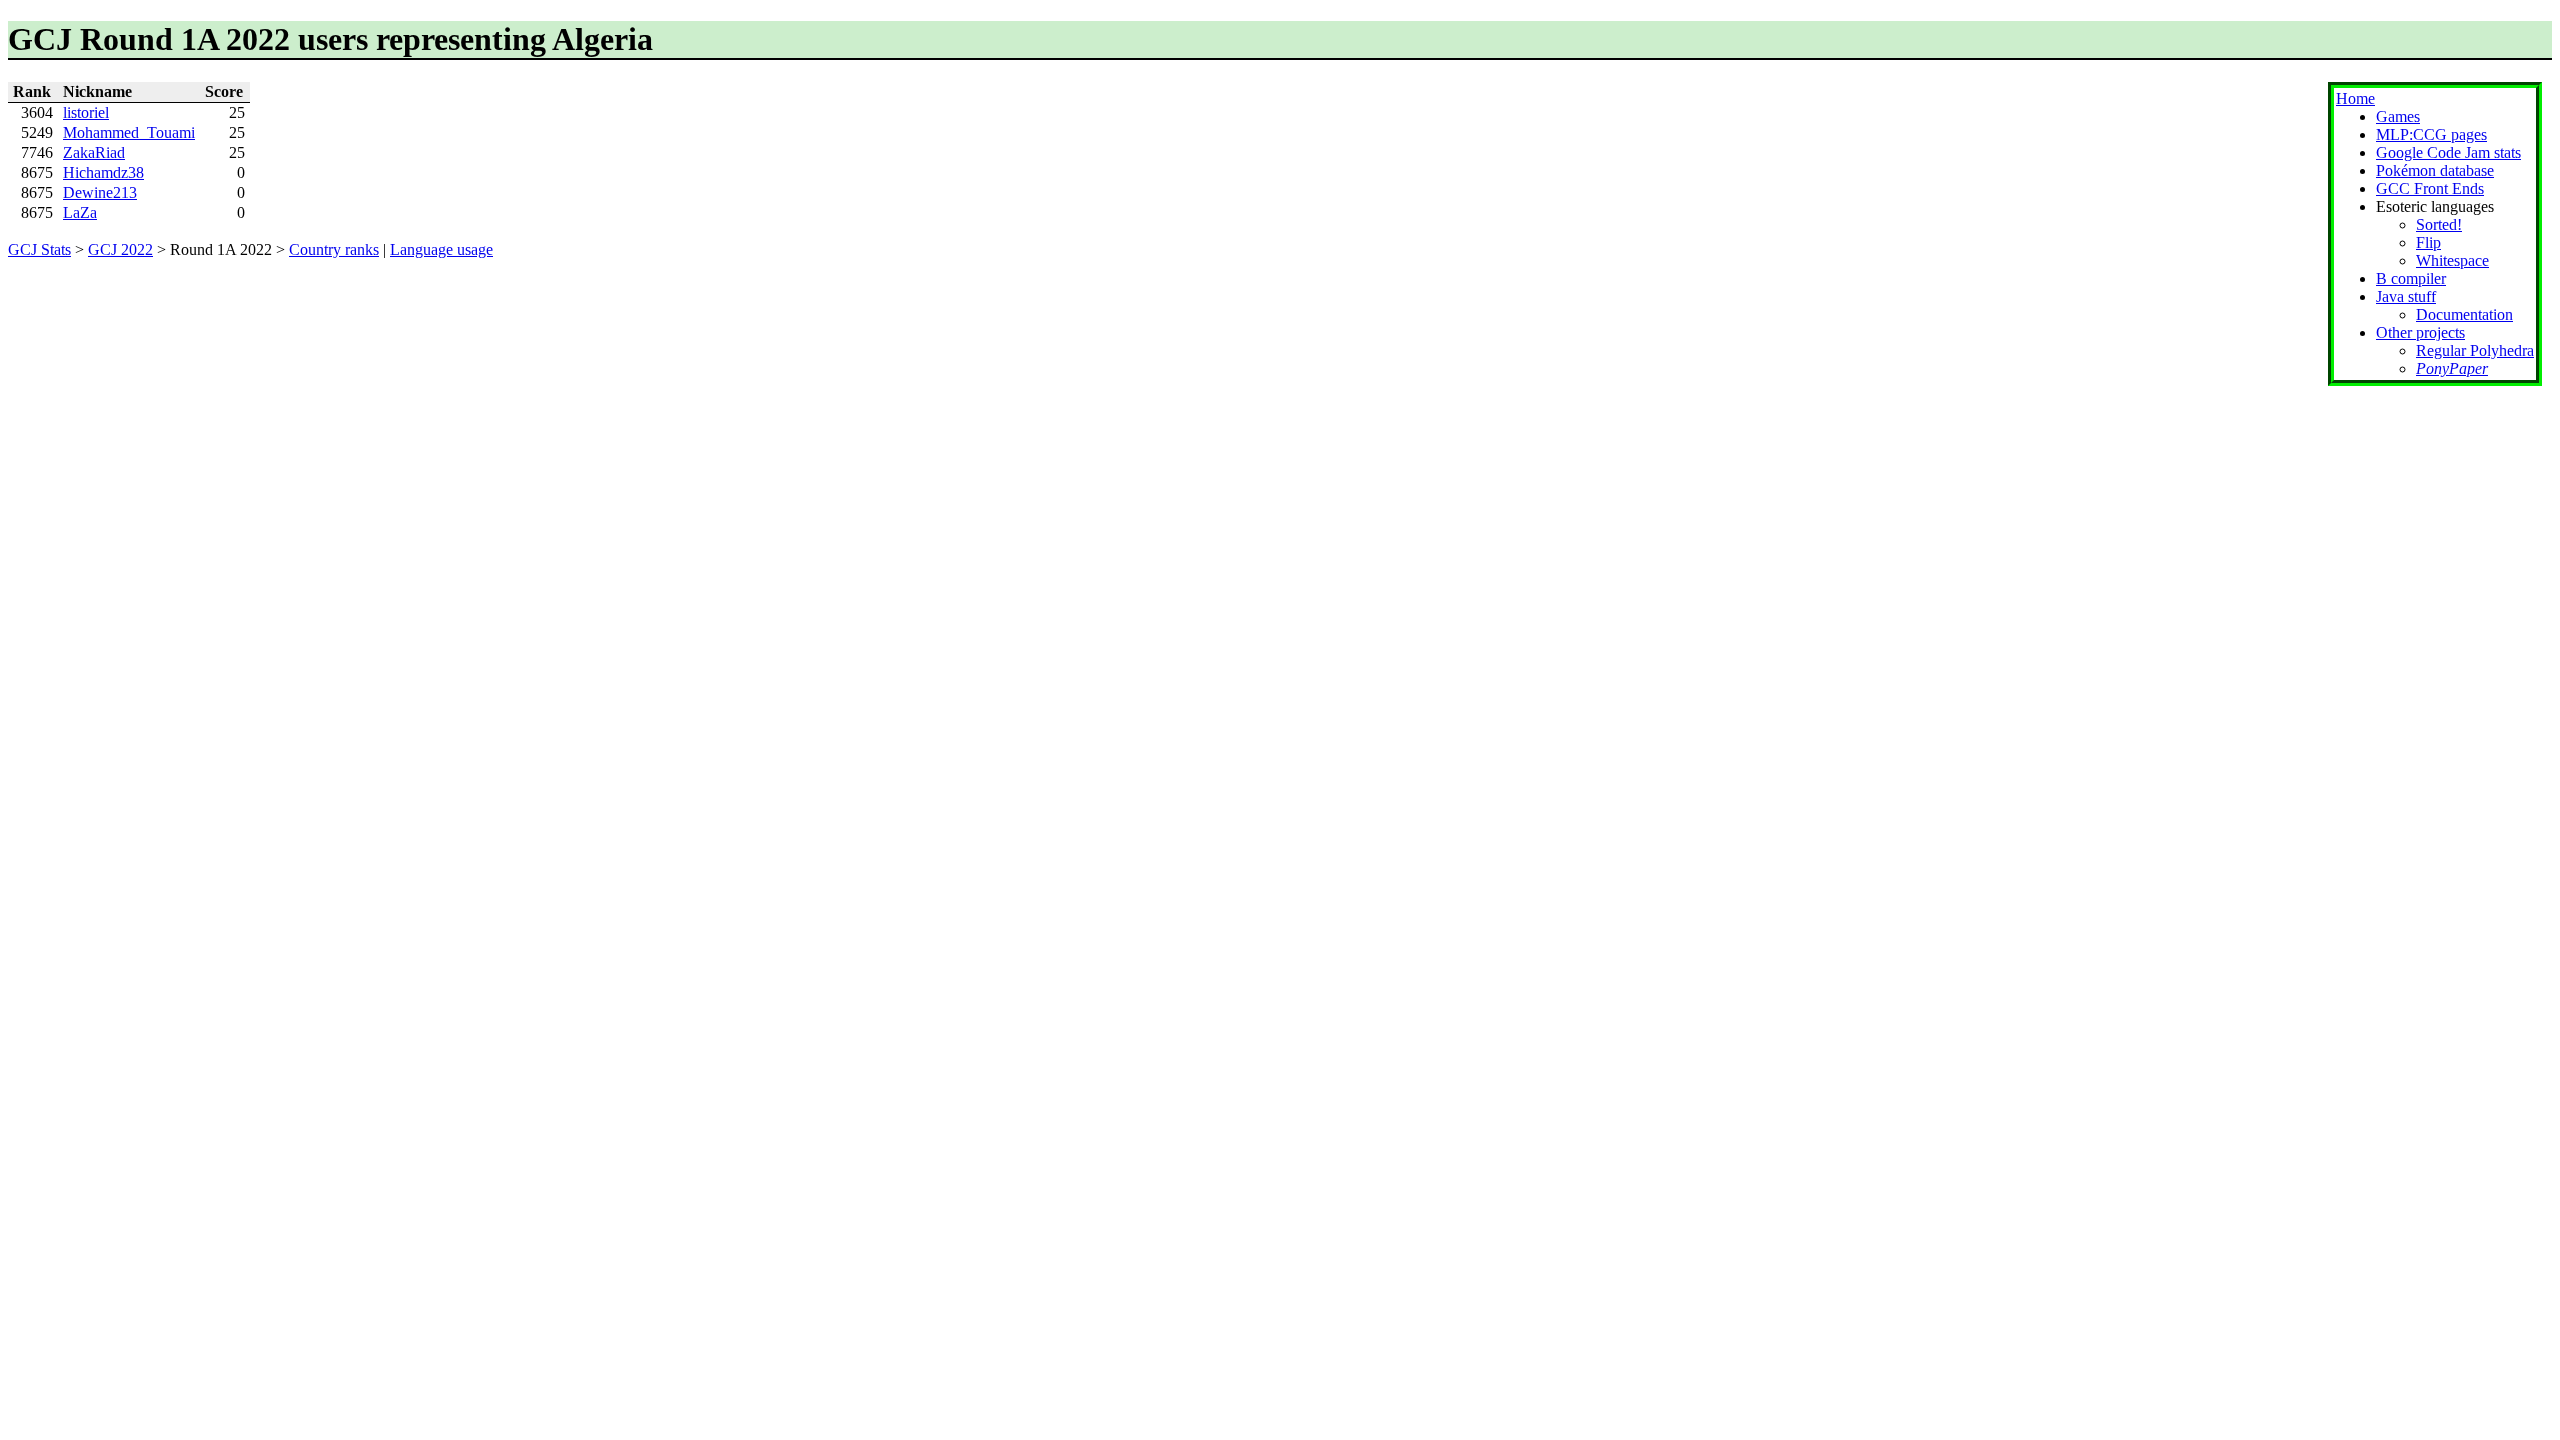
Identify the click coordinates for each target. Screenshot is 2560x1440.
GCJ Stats (39, 249)
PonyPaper (2452, 368)
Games (2398, 116)
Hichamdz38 (103, 172)
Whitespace (2452, 260)
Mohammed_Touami (129, 132)
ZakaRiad (94, 152)
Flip (2428, 242)
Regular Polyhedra (2475, 350)
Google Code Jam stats (2448, 152)
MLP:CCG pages (2431, 134)
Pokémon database (2435, 170)
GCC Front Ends (2430, 188)
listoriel (86, 112)
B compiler (2411, 278)
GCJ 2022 (120, 249)
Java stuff (2406, 296)
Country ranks (334, 249)
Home (2355, 98)
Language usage (441, 249)
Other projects (2420, 332)
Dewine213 (100, 192)
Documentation (2464, 314)
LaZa (80, 212)
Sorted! (2439, 224)
